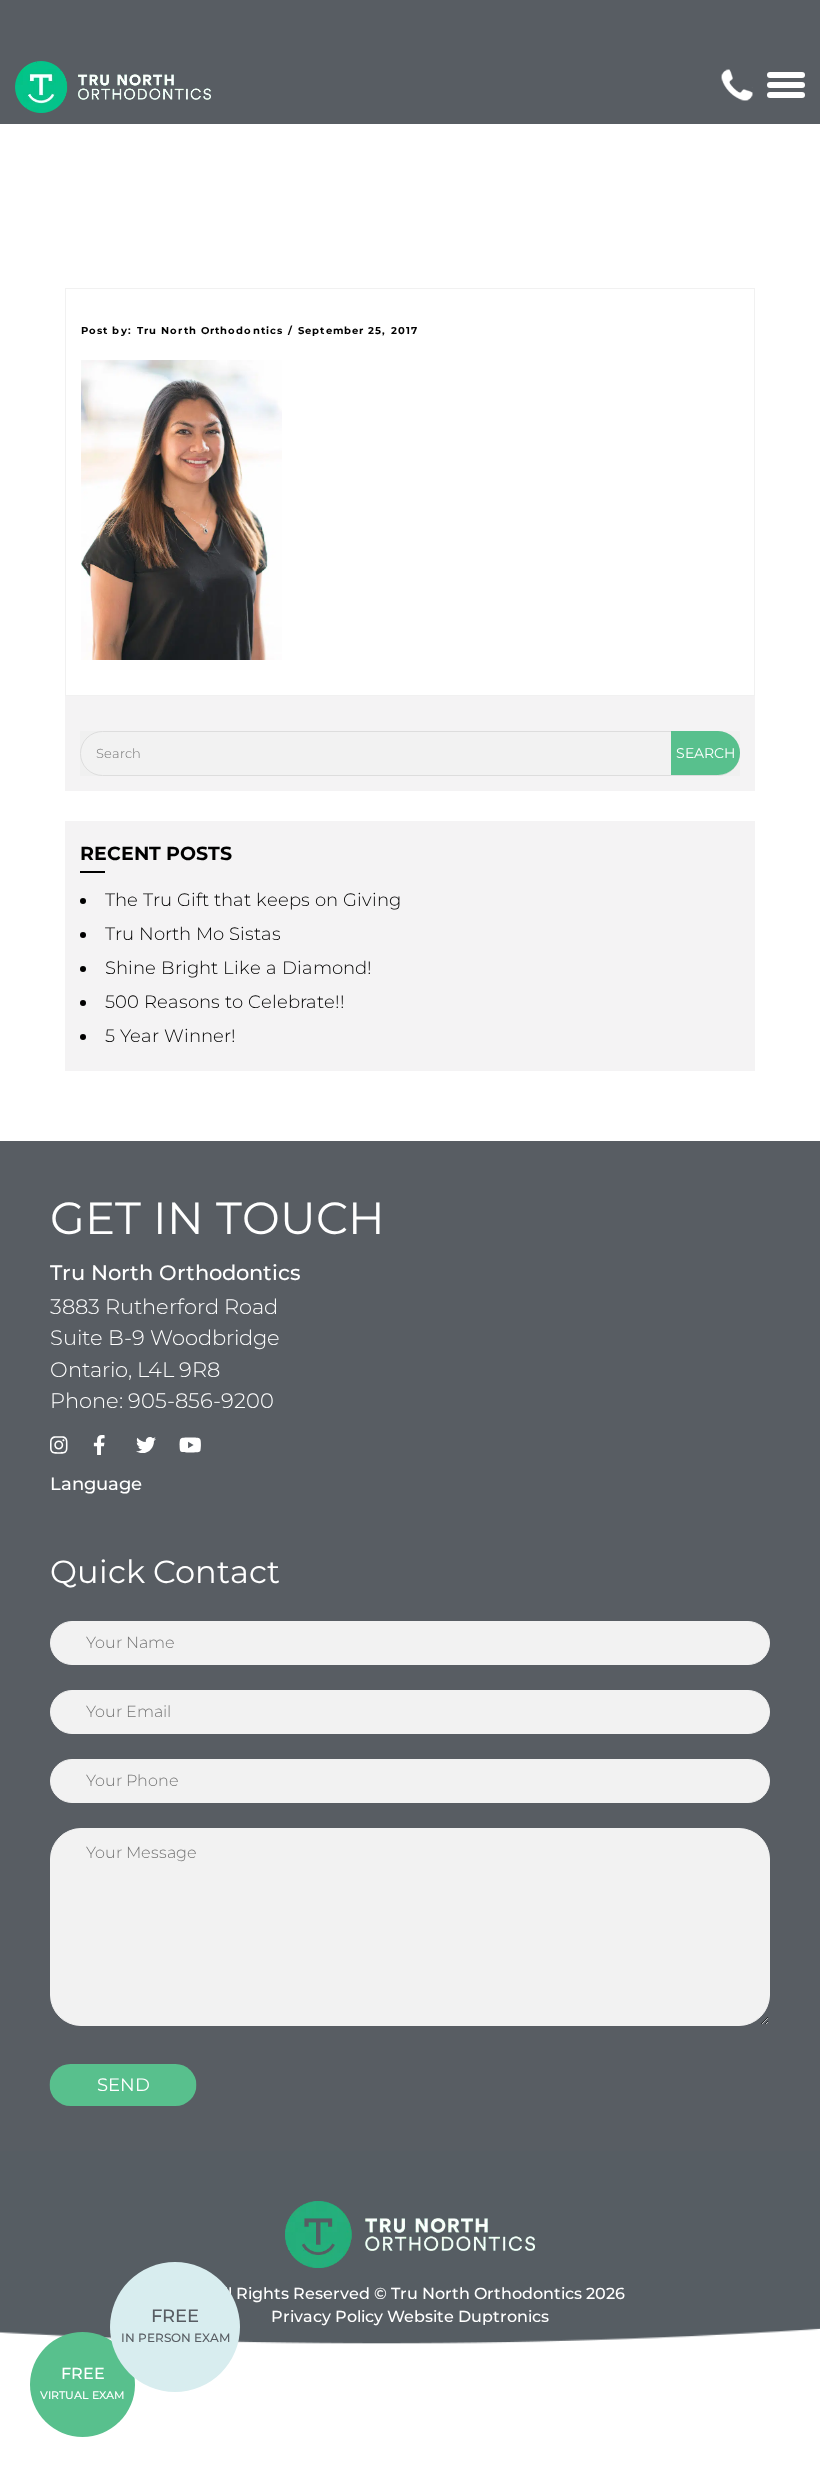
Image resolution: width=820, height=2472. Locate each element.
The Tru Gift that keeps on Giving (253, 900)
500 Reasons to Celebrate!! (225, 1002)
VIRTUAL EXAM (82, 2383)
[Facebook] (112, 1451)
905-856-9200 (201, 1400)
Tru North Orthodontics (210, 330)
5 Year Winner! (170, 1036)
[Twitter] (155, 1451)
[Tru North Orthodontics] (113, 87)
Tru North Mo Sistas (193, 934)
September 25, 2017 (358, 330)
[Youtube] (198, 1451)
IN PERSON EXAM (175, 2325)
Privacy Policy (327, 2316)
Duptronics (503, 2316)
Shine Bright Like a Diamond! (238, 968)
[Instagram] (69, 1451)
